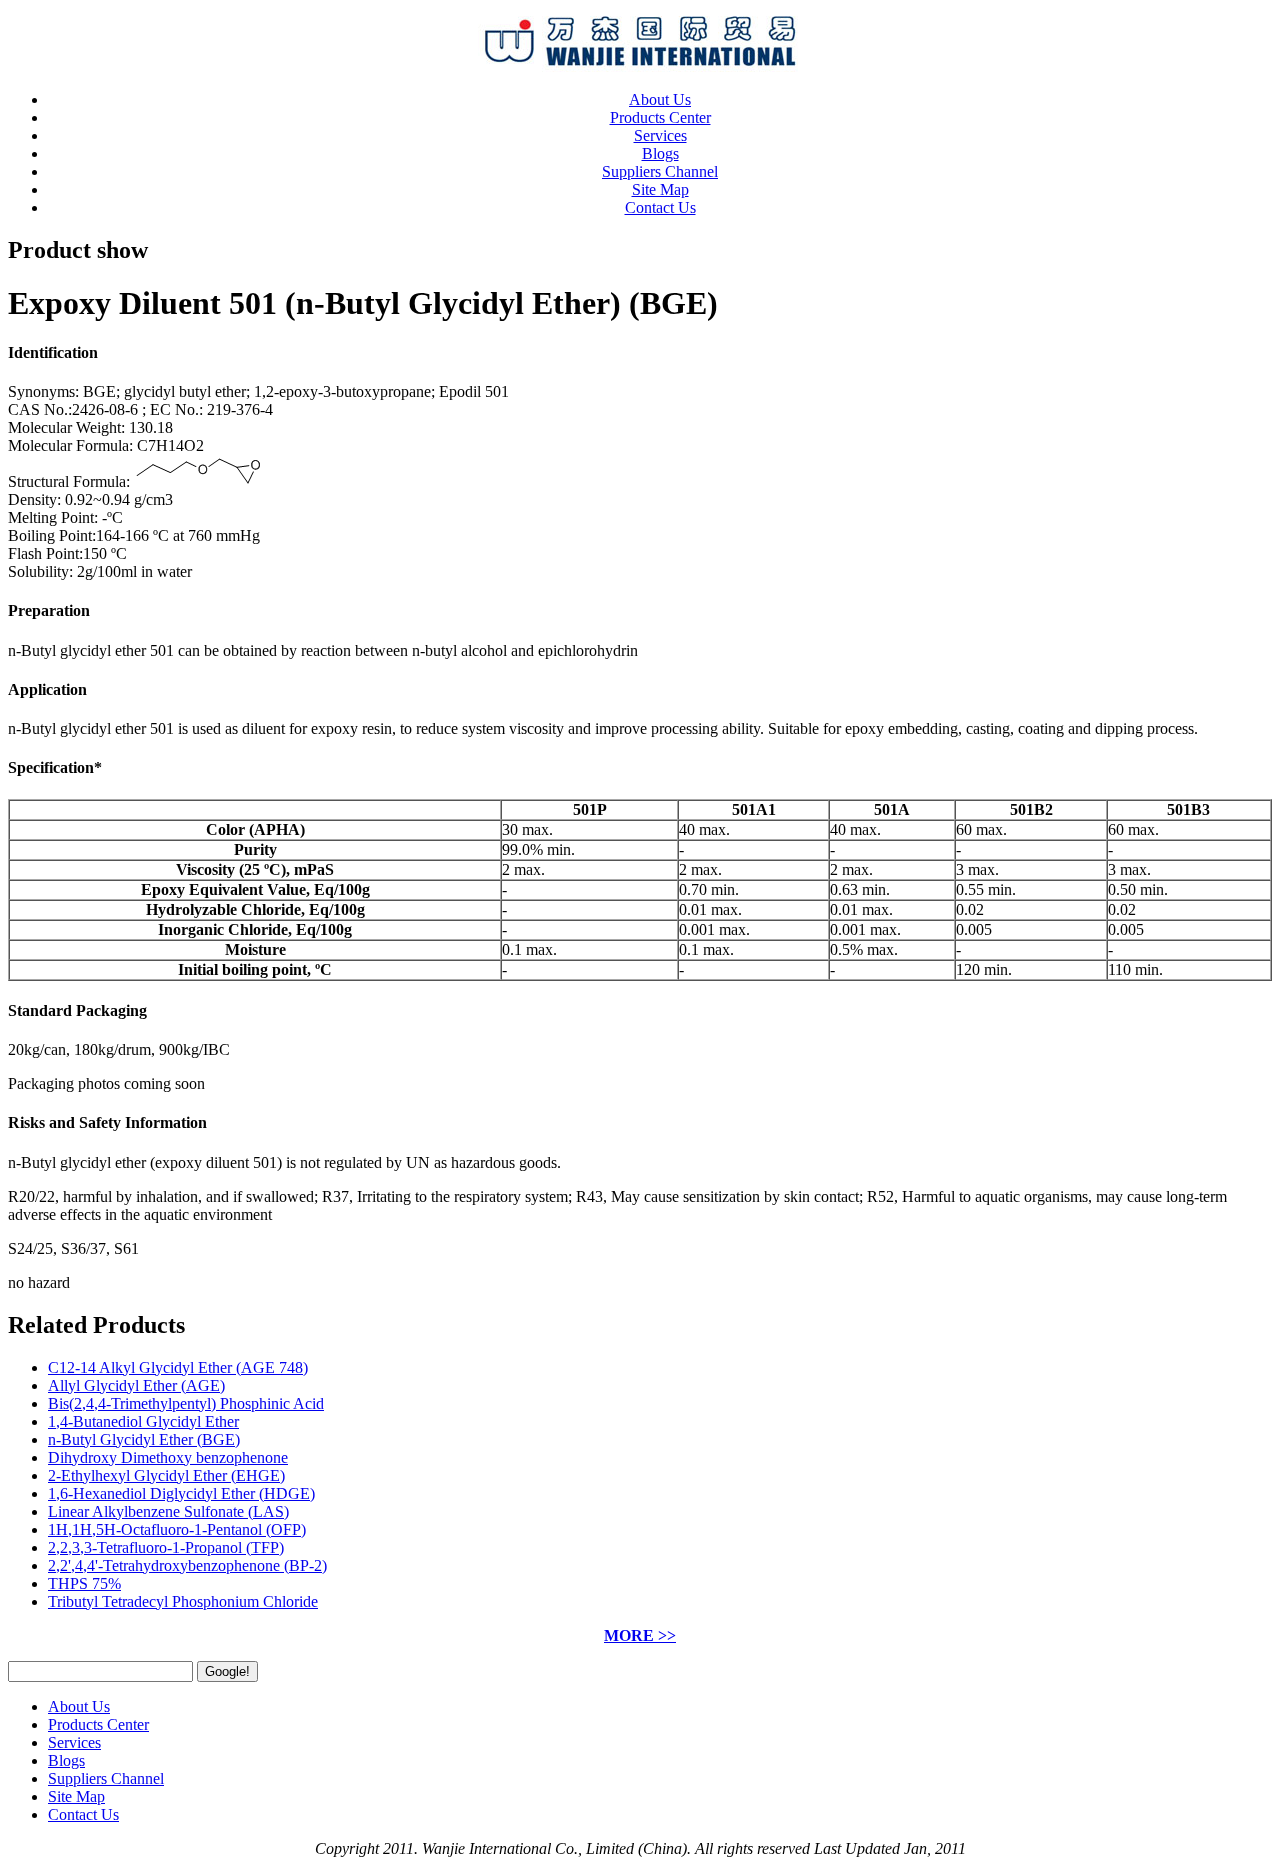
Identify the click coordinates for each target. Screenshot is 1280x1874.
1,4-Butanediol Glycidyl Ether (143, 1421)
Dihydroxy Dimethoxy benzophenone (168, 1457)
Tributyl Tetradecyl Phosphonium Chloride (183, 1601)
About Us (660, 99)
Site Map (660, 189)
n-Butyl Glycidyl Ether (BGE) (144, 1439)
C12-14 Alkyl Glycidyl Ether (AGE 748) (178, 1367)
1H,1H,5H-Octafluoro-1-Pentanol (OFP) (177, 1529)
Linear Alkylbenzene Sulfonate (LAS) (168, 1511)
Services (660, 135)
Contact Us (660, 207)
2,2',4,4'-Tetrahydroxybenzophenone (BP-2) (187, 1565)
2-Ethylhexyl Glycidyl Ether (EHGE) (166, 1475)
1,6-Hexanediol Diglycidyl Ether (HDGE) (181, 1493)
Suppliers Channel (660, 171)
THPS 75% (84, 1583)
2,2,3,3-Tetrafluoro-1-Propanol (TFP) (166, 1547)
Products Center (660, 117)
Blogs (660, 153)
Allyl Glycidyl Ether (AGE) (136, 1385)
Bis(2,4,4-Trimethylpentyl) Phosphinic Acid (186, 1403)
